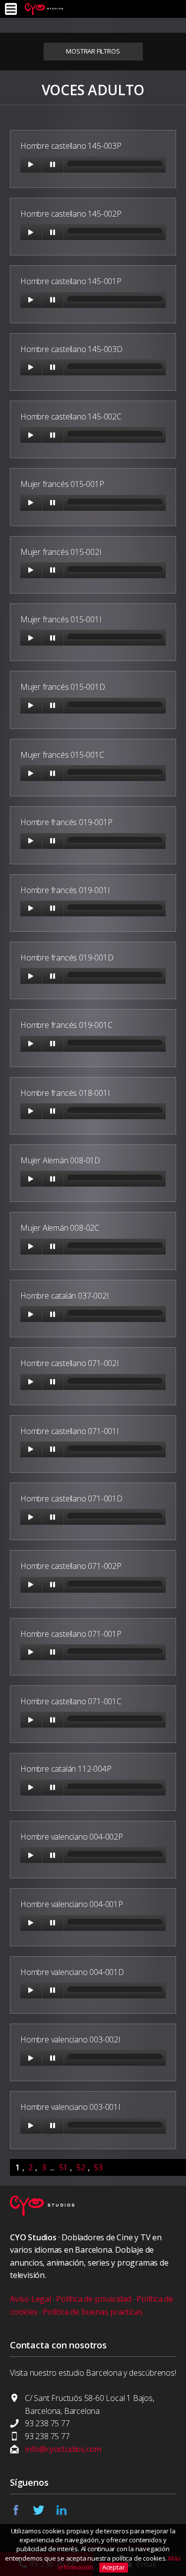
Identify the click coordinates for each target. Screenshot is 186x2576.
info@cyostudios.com (63, 2449)
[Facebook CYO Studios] (21, 2513)
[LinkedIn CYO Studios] (67, 2513)
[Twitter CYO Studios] (44, 2513)
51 (63, 2167)
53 (98, 2167)
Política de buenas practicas (93, 2312)
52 (81, 2167)
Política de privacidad (94, 2299)
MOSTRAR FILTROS (93, 51)
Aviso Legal (31, 2299)
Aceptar (114, 2567)
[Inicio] (44, 9)
